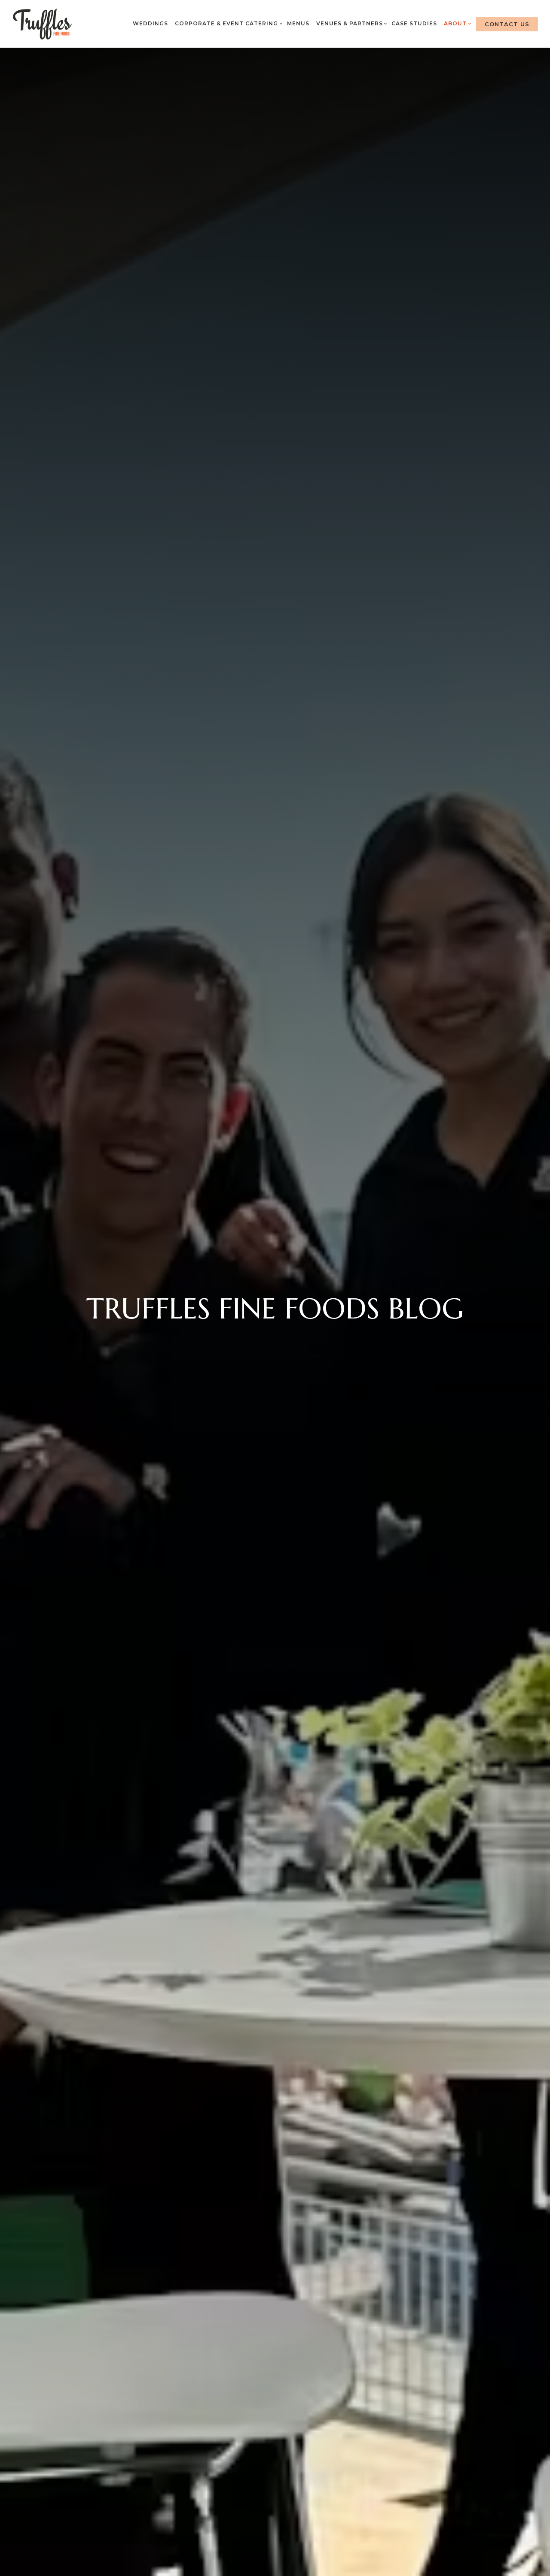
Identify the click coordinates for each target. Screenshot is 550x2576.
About (456, 23)
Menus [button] (298, 23)
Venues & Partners (351, 23)
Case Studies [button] (414, 23)
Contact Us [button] (507, 24)
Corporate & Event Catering (228, 23)
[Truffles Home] (43, 24)
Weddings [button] (150, 23)
